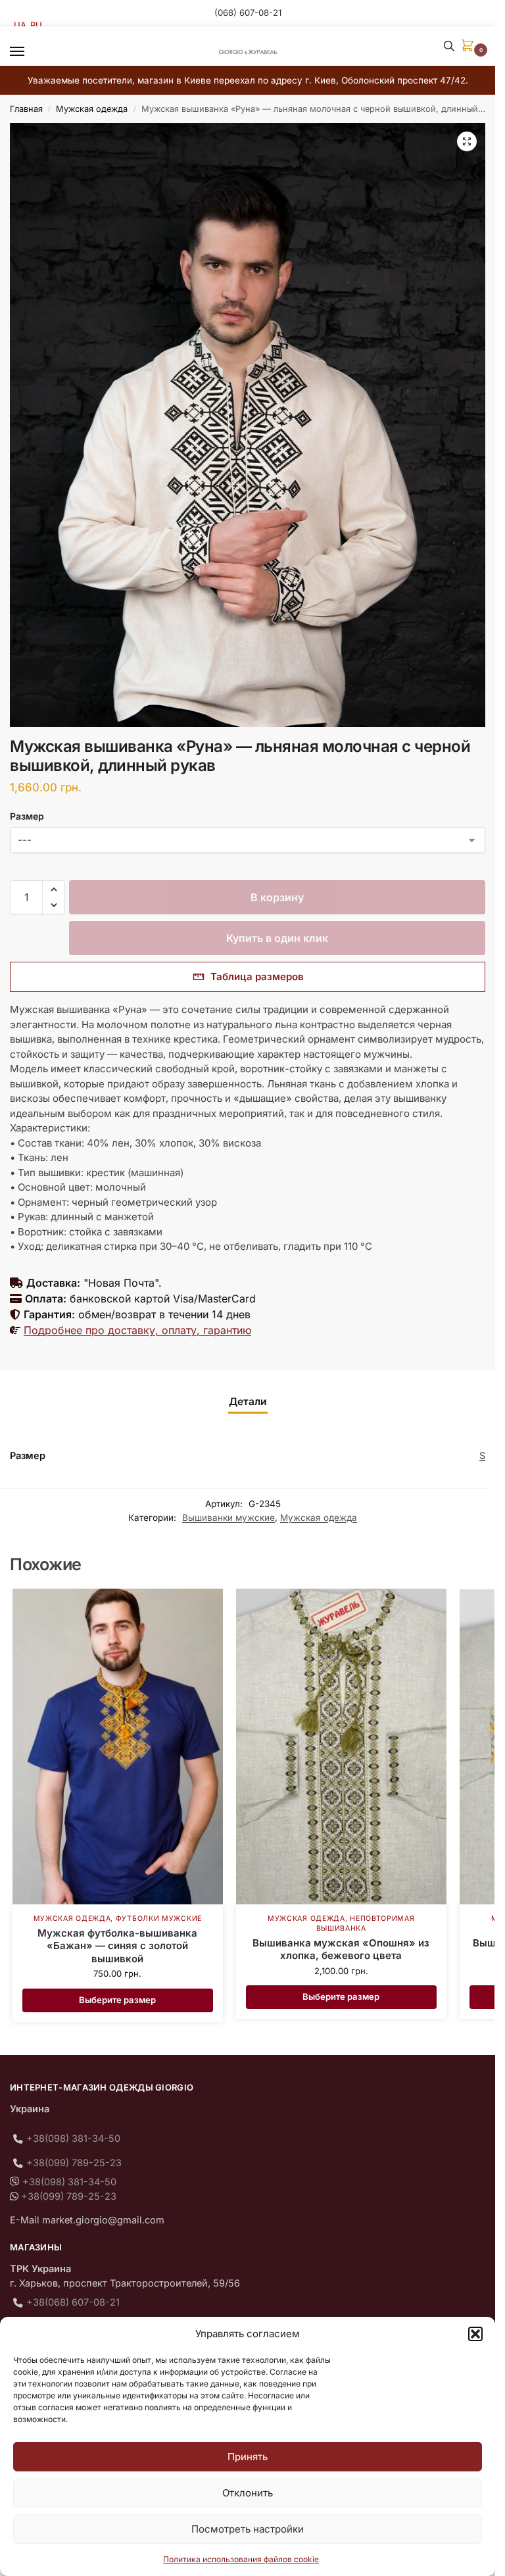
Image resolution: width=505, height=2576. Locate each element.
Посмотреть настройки (248, 2529)
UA (20, 25)
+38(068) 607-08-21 (73, 2302)
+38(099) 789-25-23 (74, 2163)
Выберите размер (117, 2000)
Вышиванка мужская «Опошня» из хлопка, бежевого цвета (341, 1949)
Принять (248, 2457)
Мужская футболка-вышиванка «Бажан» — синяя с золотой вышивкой (117, 1946)
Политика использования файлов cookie (241, 2559)
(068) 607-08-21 (248, 12)
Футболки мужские (159, 1919)
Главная (26, 109)
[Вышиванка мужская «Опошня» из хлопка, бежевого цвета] (341, 1746)
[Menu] (30, 52)
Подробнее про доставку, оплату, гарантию (137, 1330)
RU (36, 25)
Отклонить (248, 2493)
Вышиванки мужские (228, 1518)
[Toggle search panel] (449, 46)
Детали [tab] (248, 1401)
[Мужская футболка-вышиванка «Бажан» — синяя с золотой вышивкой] (118, 1746)
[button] (475, 2334)
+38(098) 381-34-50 (73, 2139)
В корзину (277, 897)
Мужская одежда (92, 109)
